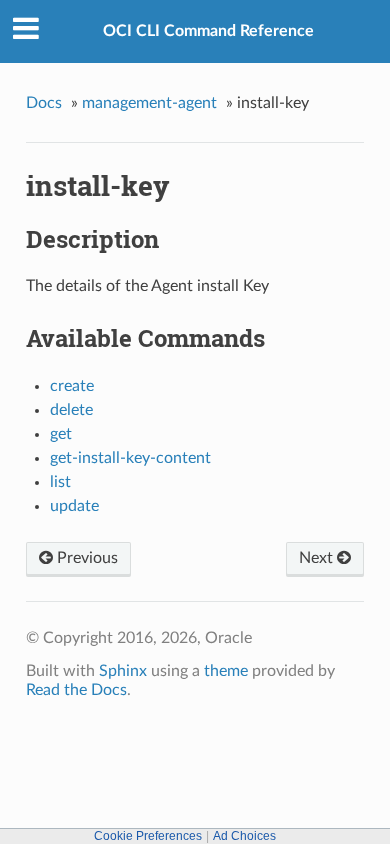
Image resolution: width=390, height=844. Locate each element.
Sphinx (123, 671)
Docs (44, 103)
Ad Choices (244, 836)
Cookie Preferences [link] (148, 836)
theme (226, 671)
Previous (85, 558)
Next (318, 558)
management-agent (149, 103)
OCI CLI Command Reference (208, 31)
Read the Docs (76, 690)
